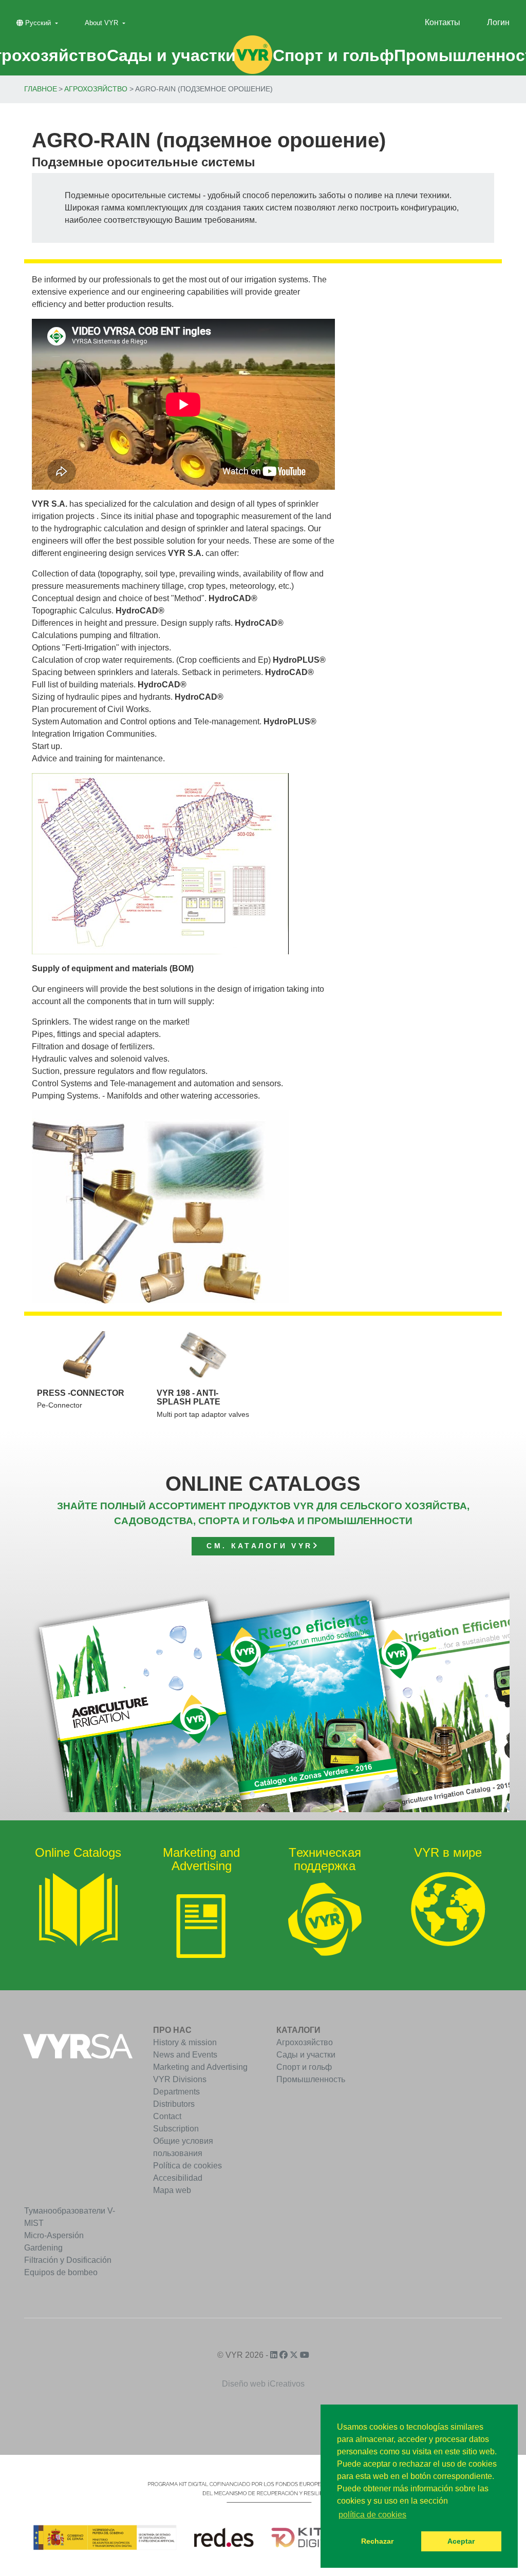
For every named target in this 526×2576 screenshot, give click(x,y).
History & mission (185, 2042)
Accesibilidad (178, 2178)
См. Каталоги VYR (259, 1546)
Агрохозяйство (96, 89)
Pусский (38, 23)
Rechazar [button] (377, 2541)
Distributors (174, 2104)
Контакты (443, 22)
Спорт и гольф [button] (333, 55)
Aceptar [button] (461, 2541)
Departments (176, 2092)
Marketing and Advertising (200, 2067)
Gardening (43, 2248)
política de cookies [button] (372, 2515)
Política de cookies (187, 2166)
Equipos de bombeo (61, 2272)
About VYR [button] (102, 23)
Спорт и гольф (304, 2067)
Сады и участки (306, 2055)
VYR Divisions (180, 2079)
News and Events (185, 2055)
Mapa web (172, 2190)
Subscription (176, 2129)
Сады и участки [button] (171, 55)
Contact (167, 2116)
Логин (498, 22)
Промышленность (311, 2079)
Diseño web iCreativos (263, 2384)
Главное (41, 89)
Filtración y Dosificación (68, 2260)
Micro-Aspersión (54, 2235)
